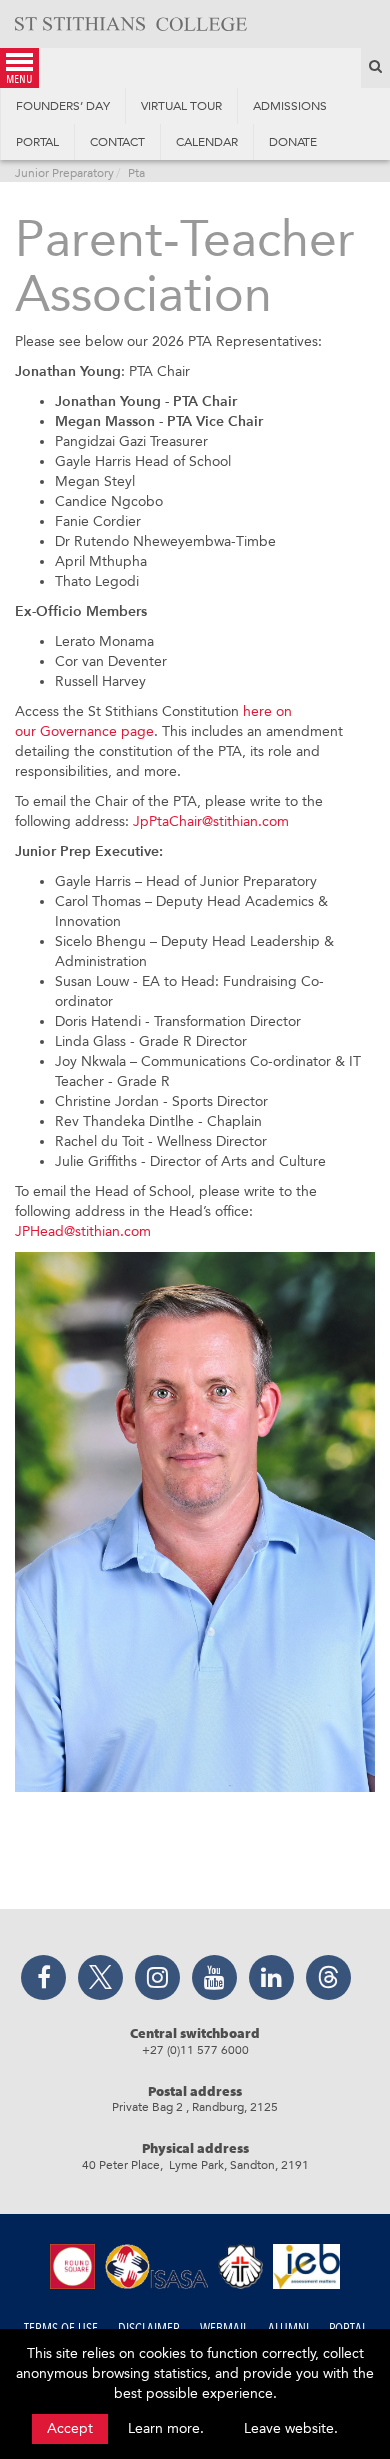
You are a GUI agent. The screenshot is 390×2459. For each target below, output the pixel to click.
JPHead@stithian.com (83, 1231)
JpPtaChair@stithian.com (211, 821)
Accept (70, 2428)
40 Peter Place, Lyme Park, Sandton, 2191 (195, 2165)
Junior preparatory (64, 173)
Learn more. (166, 2428)
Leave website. (291, 2428)
